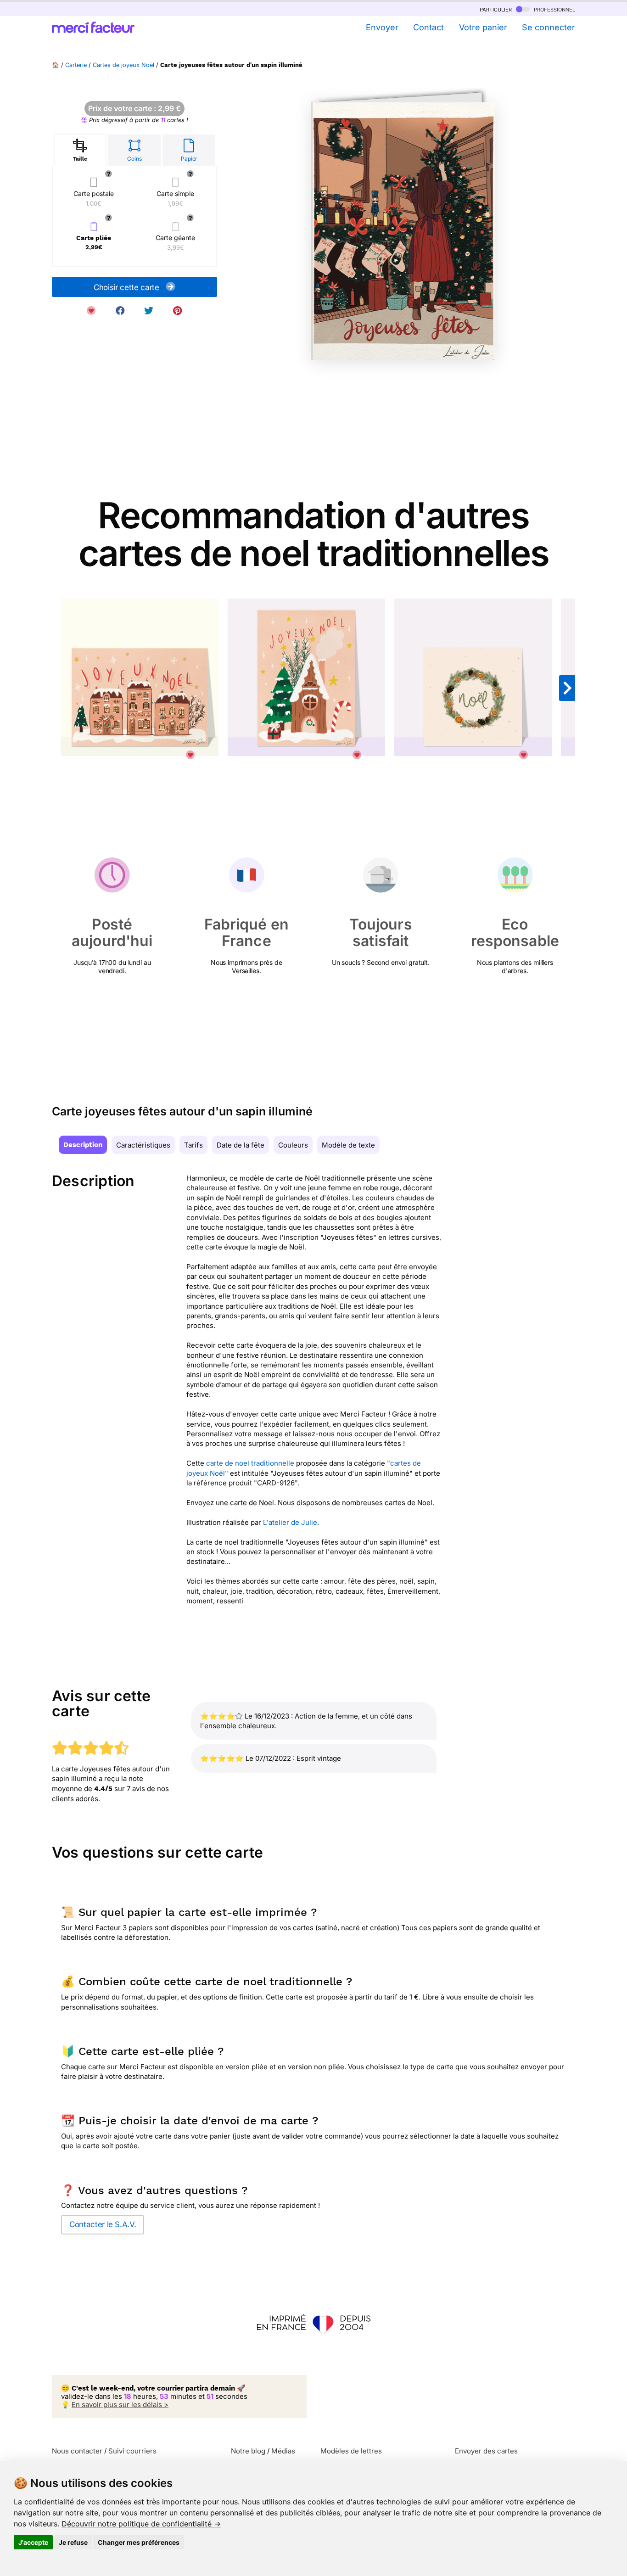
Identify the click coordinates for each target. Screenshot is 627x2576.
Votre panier (483, 27)
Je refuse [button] (73, 2542)
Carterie (76, 65)
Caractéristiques (143, 1145)
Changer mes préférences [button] (139, 2542)
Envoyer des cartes (486, 2451)
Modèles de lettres (351, 2451)
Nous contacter (77, 2451)
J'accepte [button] (33, 2542)
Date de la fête (241, 1145)
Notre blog (248, 2451)
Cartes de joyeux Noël (123, 65)
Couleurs (293, 1145)
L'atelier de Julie (290, 1522)
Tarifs (193, 1145)
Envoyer (382, 27)
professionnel (554, 9)
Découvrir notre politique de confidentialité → (141, 2524)
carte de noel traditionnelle (250, 1463)
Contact (428, 27)
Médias (283, 2451)
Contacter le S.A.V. (103, 2224)
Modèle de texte (348, 1145)
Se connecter (549, 27)
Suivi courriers (132, 2451)
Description (83, 1145)
